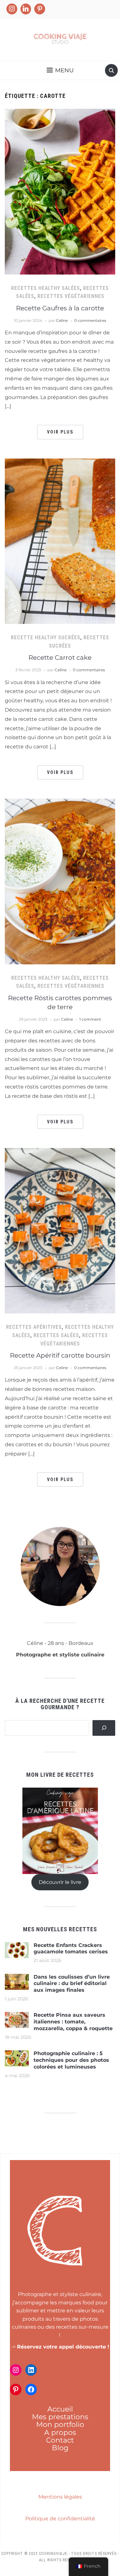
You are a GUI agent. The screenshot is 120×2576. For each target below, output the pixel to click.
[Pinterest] (40, 9)
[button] (60, 70)
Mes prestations (60, 2417)
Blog (60, 2448)
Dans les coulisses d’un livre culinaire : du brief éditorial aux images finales (72, 1984)
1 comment (90, 1019)
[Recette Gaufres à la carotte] (60, 191)
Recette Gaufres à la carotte (60, 308)
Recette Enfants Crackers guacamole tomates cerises (71, 1949)
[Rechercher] (104, 1728)
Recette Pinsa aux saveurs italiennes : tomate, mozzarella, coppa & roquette (73, 2022)
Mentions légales (60, 2497)
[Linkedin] (26, 9)
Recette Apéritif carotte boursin (60, 1355)
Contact (60, 2440)
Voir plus (60, 432)
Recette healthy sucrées (46, 638)
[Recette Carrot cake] (60, 541)
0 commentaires (90, 320)
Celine (62, 320)
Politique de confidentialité (60, 2519)
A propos (60, 2432)
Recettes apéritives (34, 1327)
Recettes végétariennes (71, 296)
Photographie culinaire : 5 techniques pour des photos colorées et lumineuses (71, 2060)
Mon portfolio (60, 2424)
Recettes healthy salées (46, 288)
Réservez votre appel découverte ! (63, 2347)
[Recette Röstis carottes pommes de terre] (60, 881)
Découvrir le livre (60, 1882)
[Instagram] (12, 9)
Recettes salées (56, 1335)
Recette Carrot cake (60, 658)
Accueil (60, 2409)
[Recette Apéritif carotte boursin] (60, 1230)
